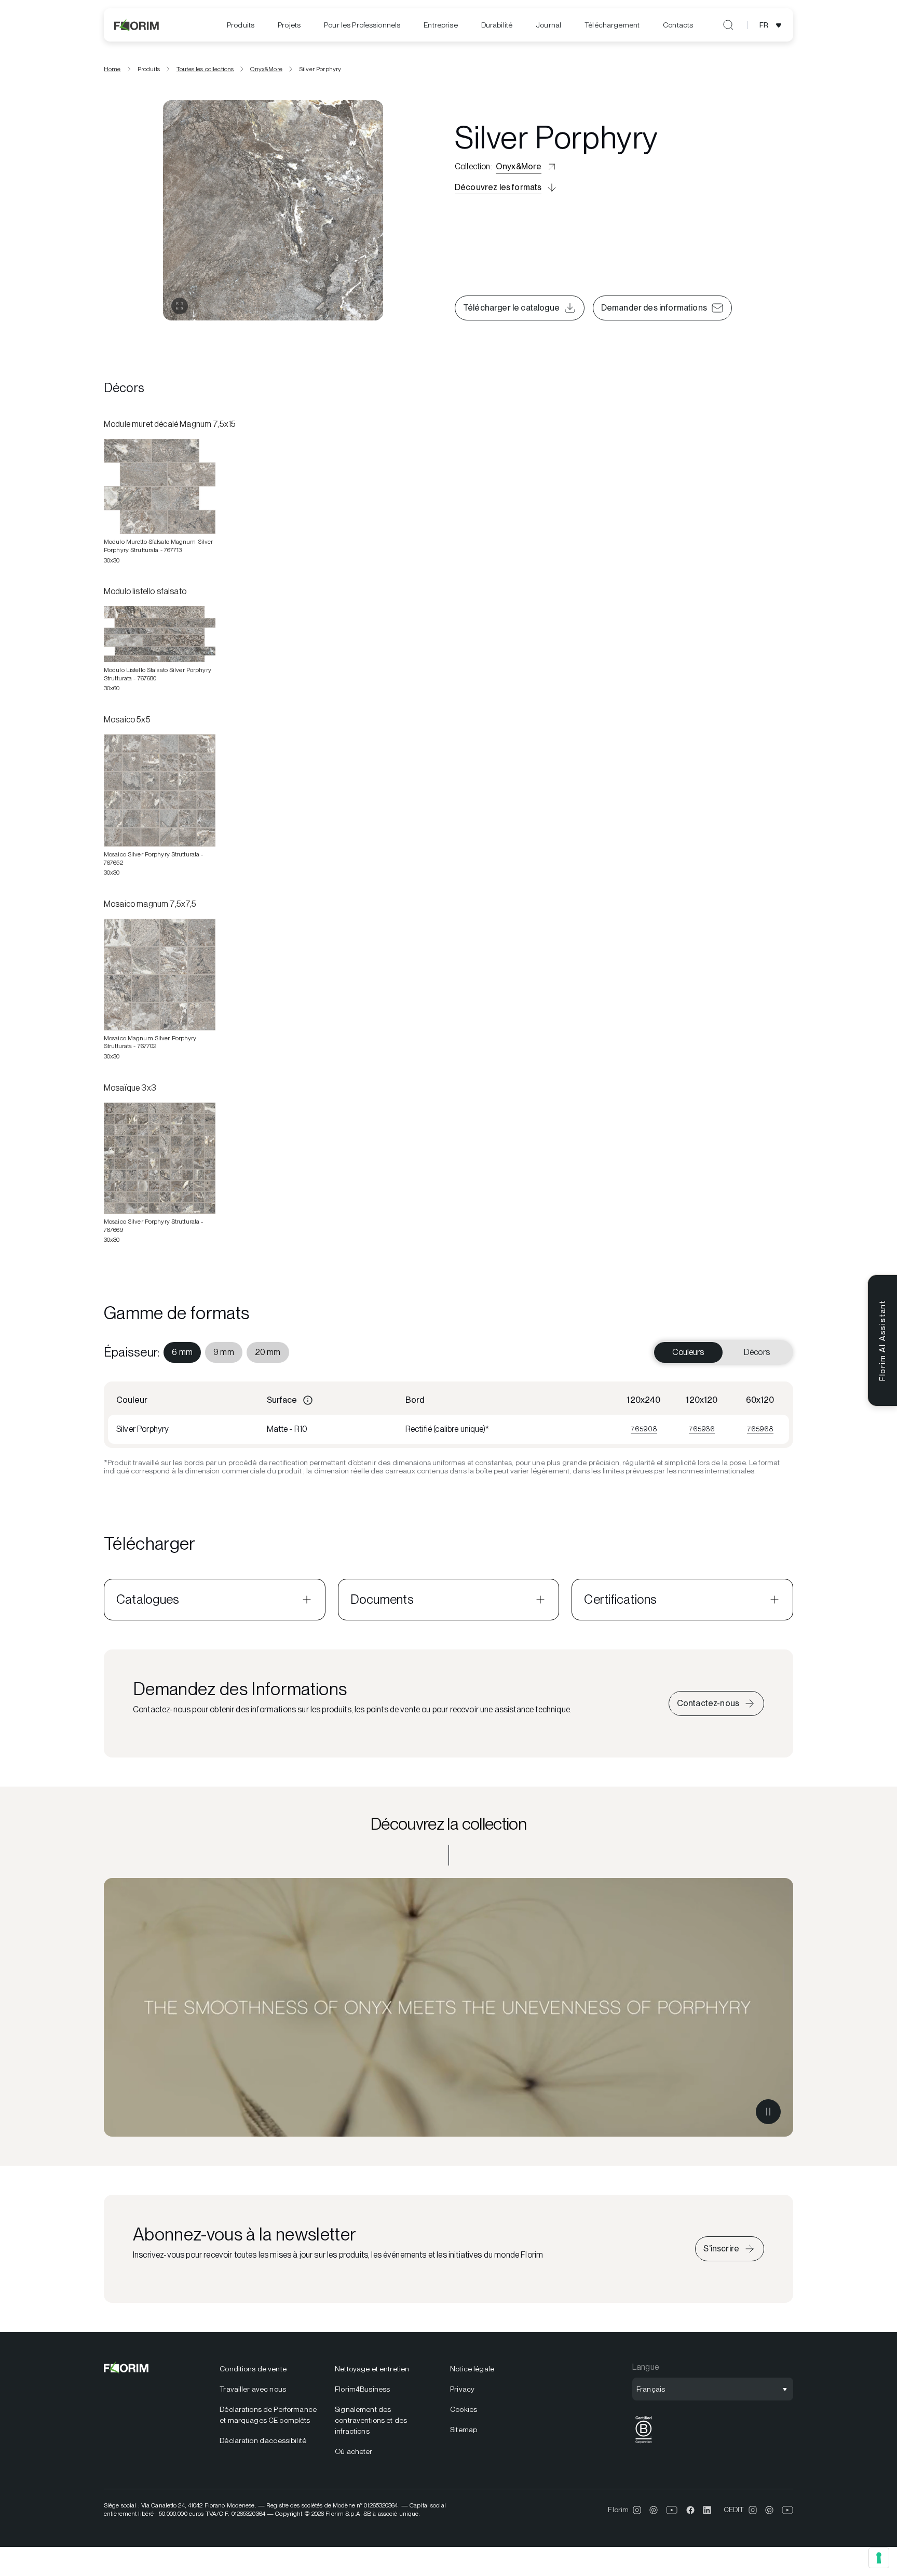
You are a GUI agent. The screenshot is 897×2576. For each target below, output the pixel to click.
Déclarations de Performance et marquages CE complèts (268, 2415)
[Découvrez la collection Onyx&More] (448, 2007)
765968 (760, 1429)
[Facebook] (690, 2510)
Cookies (464, 2409)
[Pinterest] (654, 2510)
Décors (757, 1352)
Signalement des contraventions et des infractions (371, 2420)
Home (112, 69)
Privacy (462, 2389)
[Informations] (308, 1400)
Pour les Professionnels (362, 25)
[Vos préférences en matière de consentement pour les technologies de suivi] (879, 2558)
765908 (644, 1429)
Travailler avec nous (253, 2389)
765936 (702, 1429)
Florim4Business (362, 2389)
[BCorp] (644, 2443)
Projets (289, 25)
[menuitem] (241, 25)
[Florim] (137, 25)
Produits (241, 25)
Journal (548, 25)
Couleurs (688, 1352)
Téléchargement (612, 25)
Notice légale (472, 2369)
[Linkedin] (707, 2510)
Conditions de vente (253, 2369)
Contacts (678, 25)
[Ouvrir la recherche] (728, 25)
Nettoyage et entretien (372, 2369)
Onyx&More (266, 69)
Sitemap (464, 2430)
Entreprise (440, 25)
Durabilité (497, 25)
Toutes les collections (205, 69)
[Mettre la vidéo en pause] (768, 2112)
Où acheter (354, 2451)
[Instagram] (637, 2510)
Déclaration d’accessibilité (263, 2440)
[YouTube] (672, 2510)
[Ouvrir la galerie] (180, 306)
